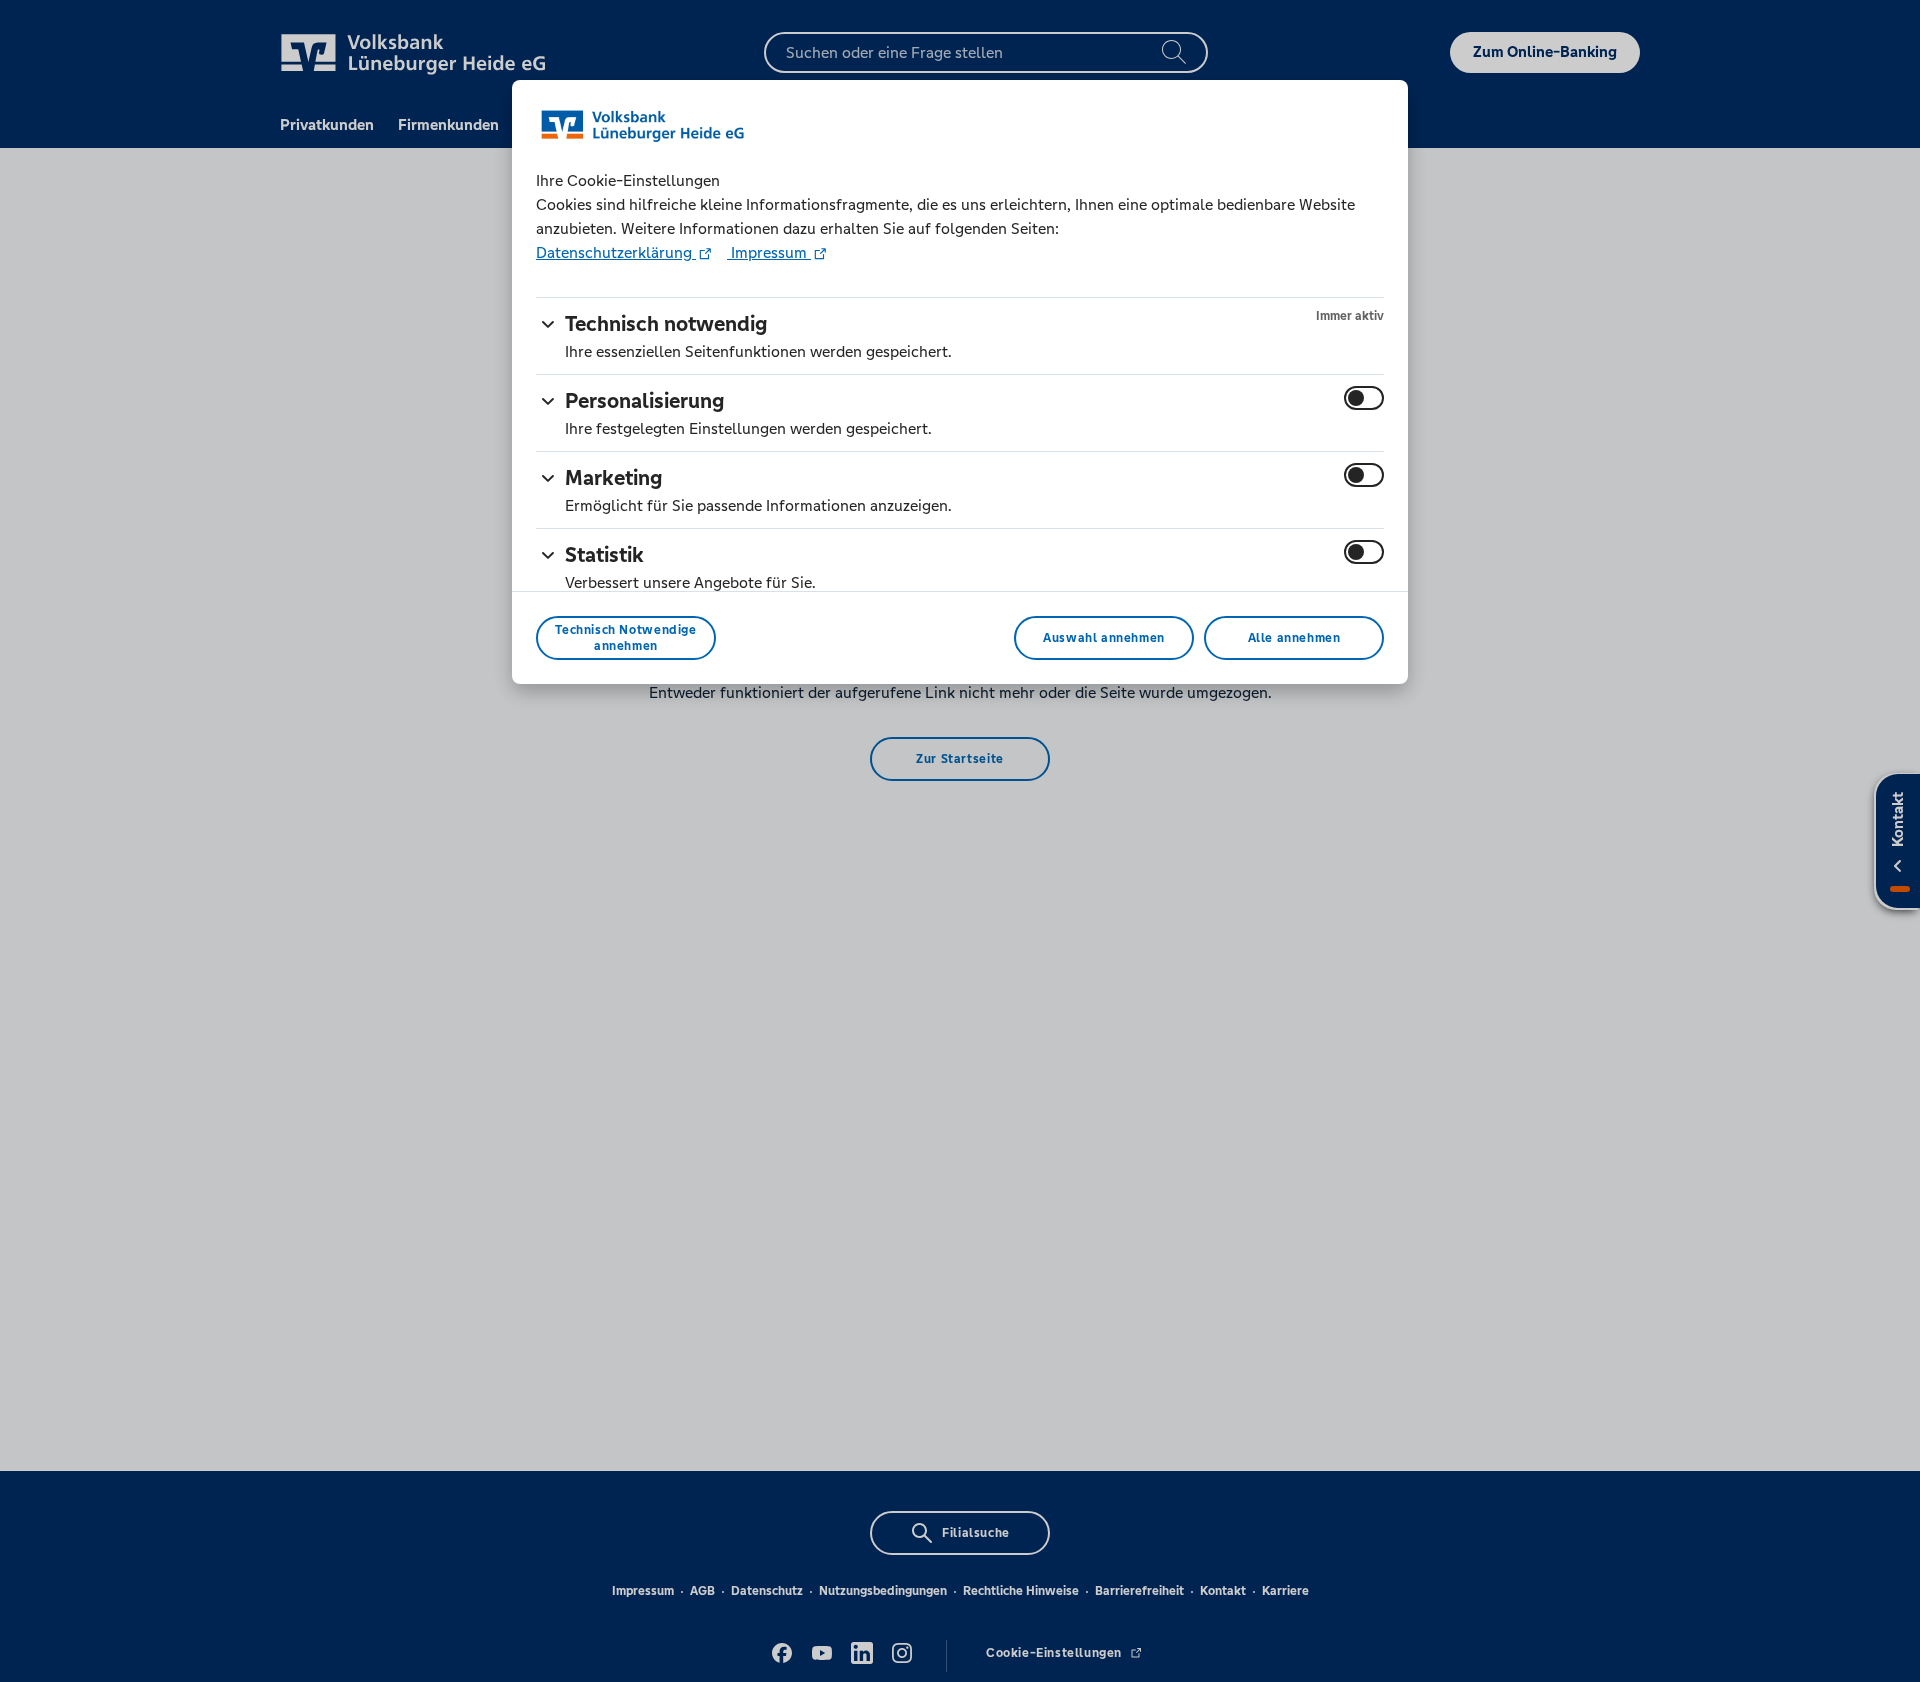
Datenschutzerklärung (616, 252)
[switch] (1364, 398)
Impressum (769, 252)
